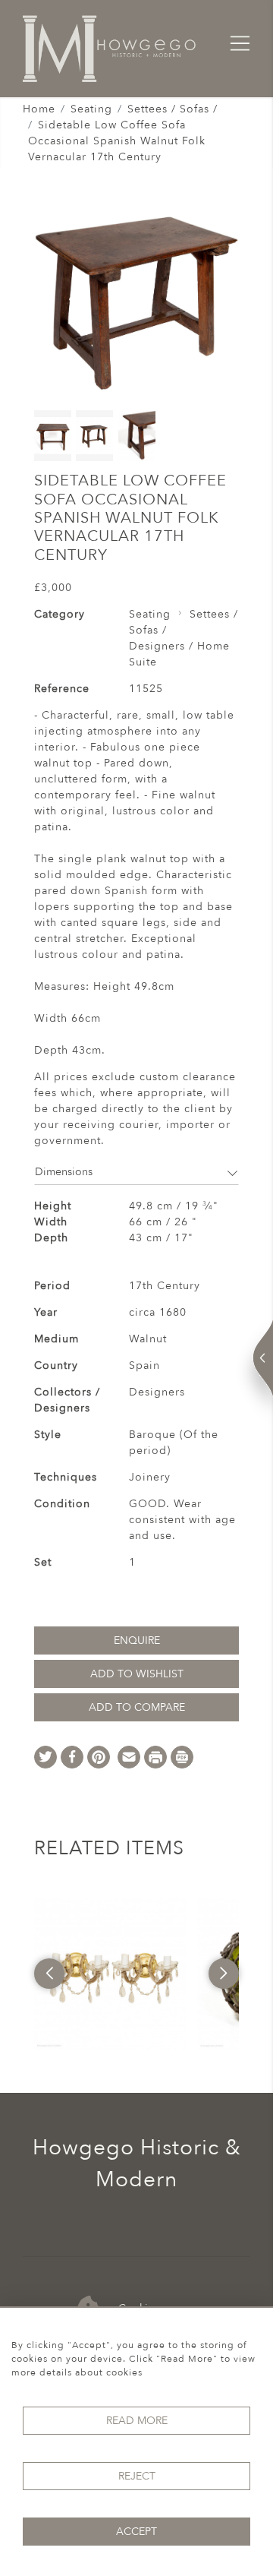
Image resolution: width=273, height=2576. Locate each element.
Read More (137, 2421)
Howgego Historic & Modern (137, 2164)
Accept (136, 2532)
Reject (137, 2476)
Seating (91, 109)
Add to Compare (137, 1707)
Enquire (137, 1640)
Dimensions (64, 1172)
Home (39, 109)
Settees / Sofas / (173, 109)
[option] (110, 1974)
